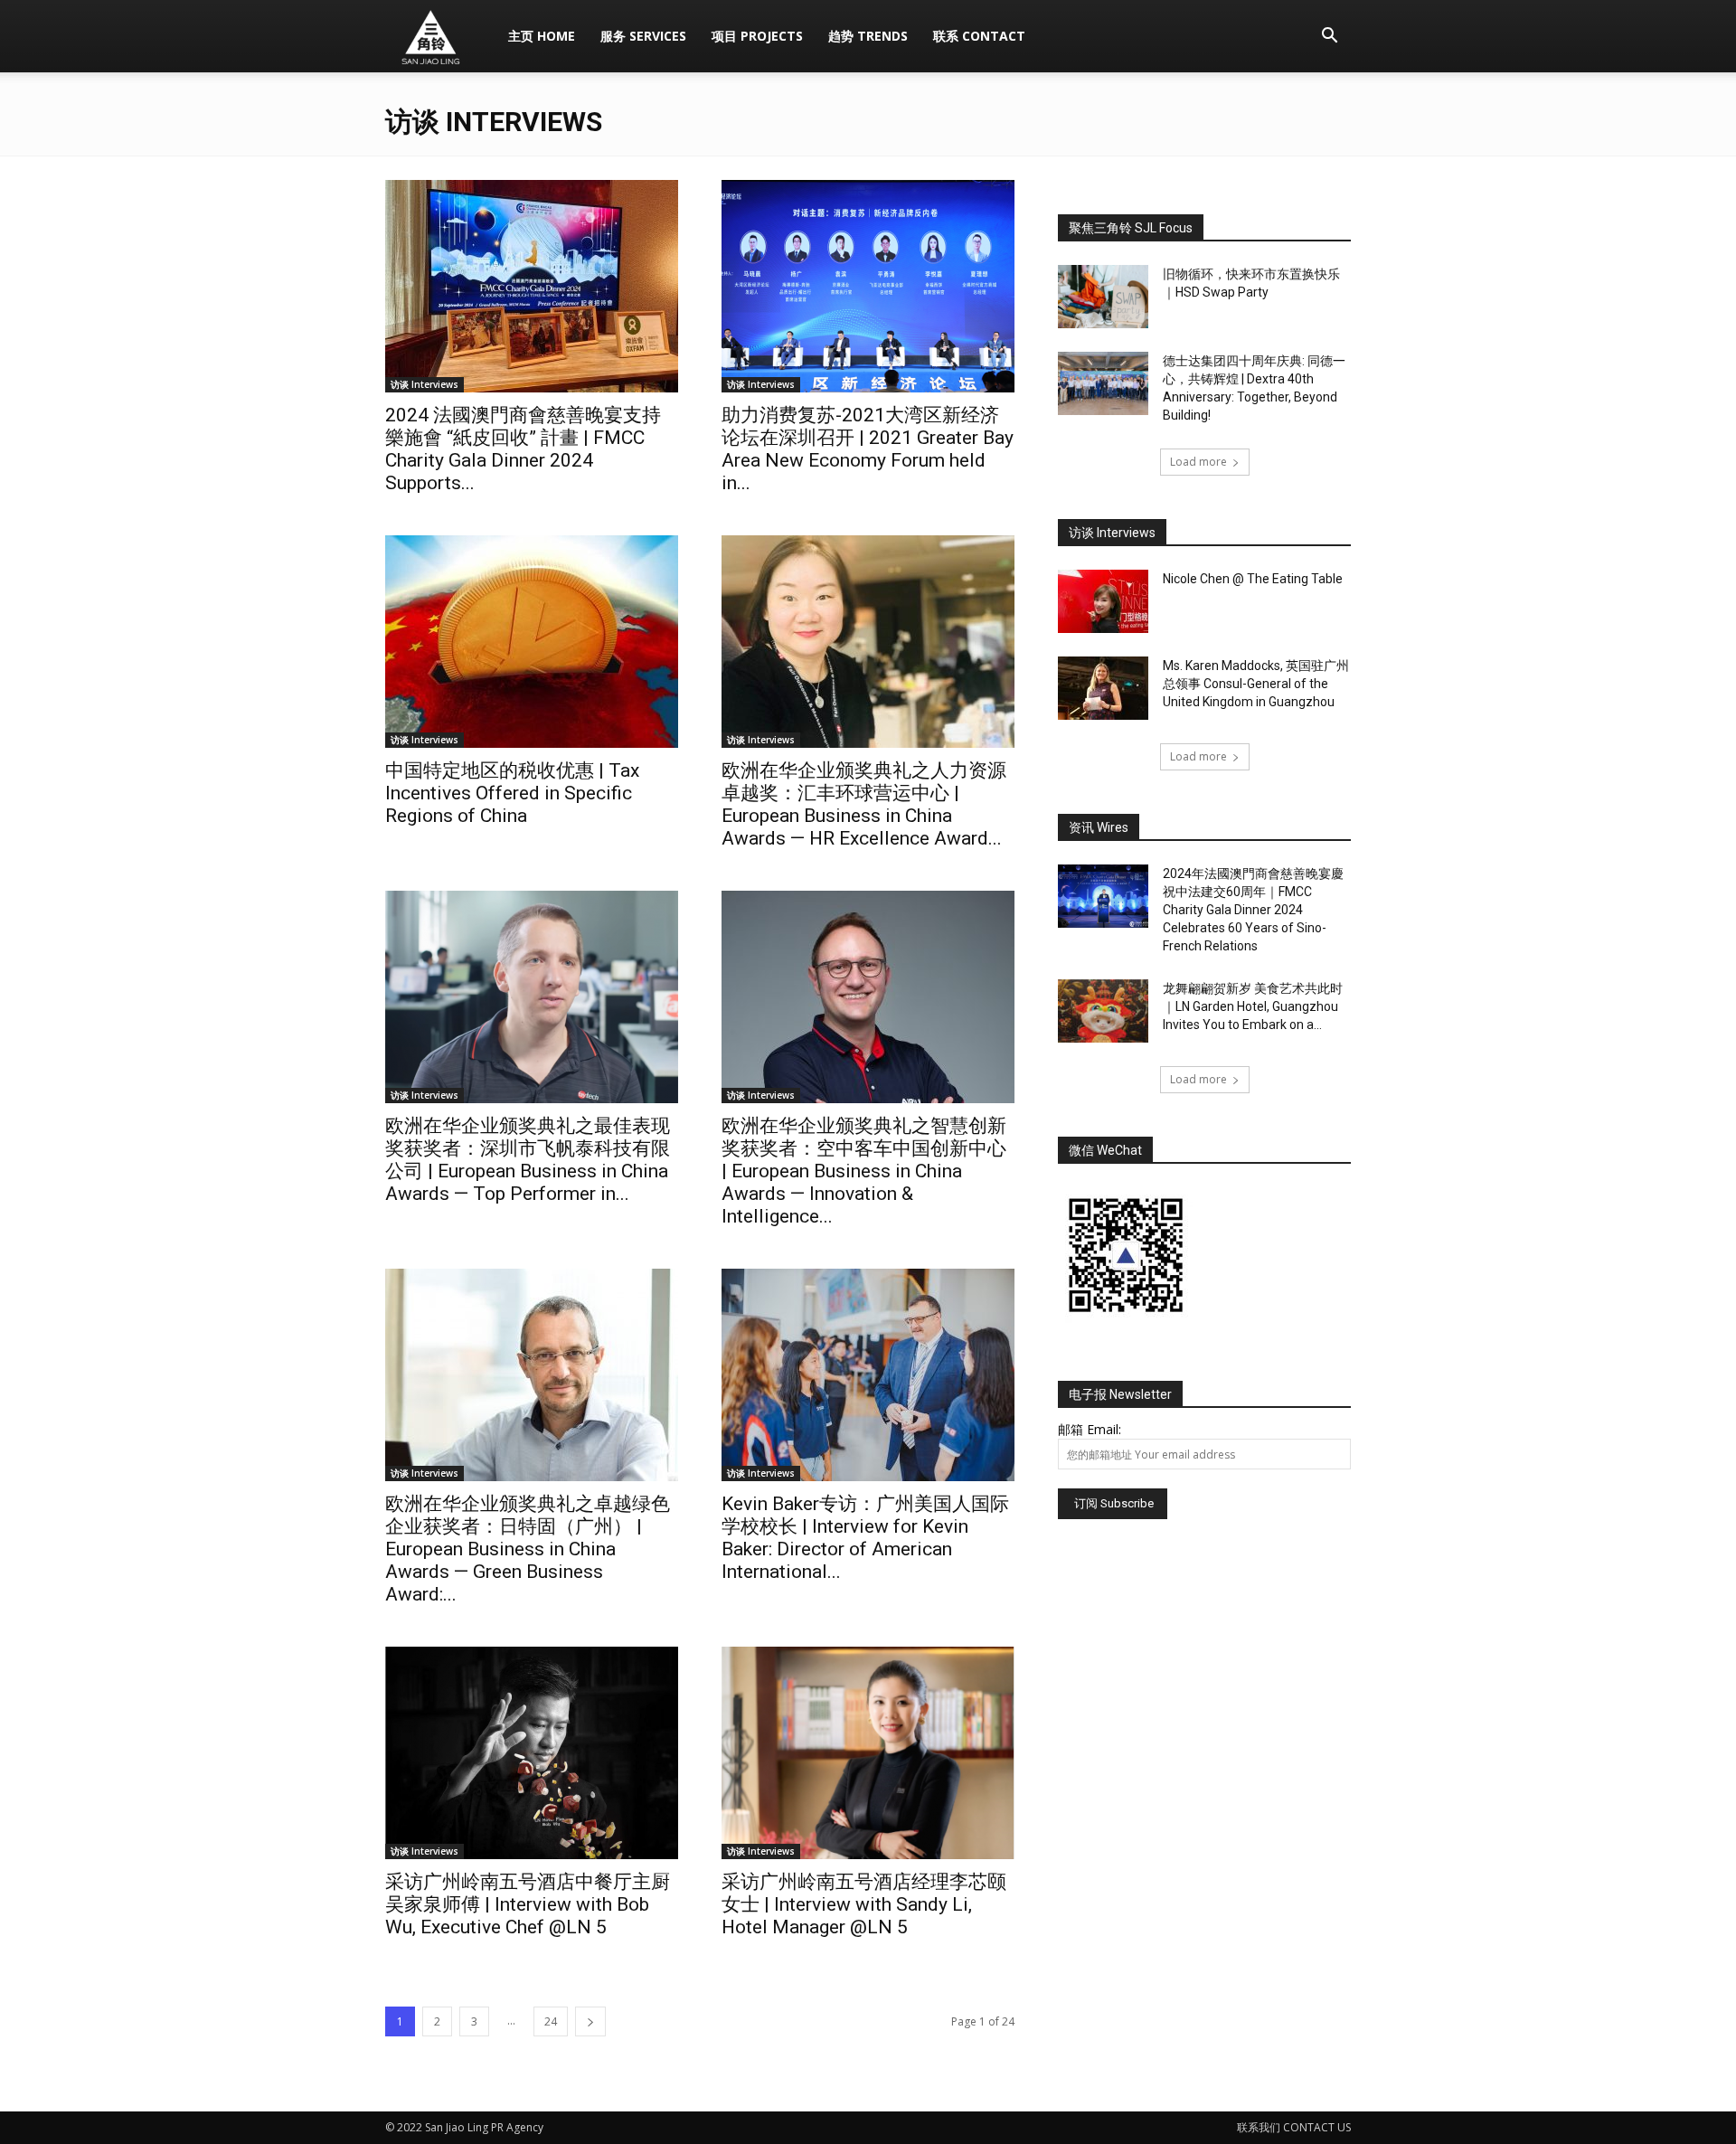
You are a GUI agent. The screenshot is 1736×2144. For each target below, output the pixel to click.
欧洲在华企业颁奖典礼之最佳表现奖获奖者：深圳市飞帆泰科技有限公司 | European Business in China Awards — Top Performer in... (528, 1160)
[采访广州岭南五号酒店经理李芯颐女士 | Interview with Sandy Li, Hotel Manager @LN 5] (868, 1753)
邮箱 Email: (1090, 1429)
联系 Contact (979, 36)
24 (551, 2021)
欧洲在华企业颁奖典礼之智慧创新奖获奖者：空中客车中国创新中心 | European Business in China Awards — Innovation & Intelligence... (864, 1171)
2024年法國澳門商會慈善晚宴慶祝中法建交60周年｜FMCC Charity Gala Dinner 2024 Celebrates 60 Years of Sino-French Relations (1253, 910)
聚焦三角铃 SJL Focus (1131, 228)
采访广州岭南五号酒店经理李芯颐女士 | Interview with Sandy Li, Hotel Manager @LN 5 (864, 1904)
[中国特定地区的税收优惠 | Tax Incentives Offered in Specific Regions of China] (532, 642)
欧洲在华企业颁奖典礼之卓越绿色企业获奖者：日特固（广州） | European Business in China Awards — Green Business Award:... (528, 1549)
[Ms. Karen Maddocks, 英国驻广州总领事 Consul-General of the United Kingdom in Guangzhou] (1103, 688)
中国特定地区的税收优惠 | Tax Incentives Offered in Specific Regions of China (512, 793)
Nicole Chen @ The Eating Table (1253, 579)
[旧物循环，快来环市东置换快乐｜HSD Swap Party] (1103, 297)
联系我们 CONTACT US (1294, 2127)
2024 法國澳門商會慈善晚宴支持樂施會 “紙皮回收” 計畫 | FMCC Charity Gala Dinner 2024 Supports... (523, 449)
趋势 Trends (868, 36)
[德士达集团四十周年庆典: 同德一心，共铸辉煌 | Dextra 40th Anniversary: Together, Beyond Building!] (1103, 383)
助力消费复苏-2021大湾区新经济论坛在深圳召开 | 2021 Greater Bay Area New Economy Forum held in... (868, 449)
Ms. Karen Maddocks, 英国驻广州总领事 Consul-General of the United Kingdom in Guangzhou (1256, 684)
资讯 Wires (1099, 827)
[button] (1329, 38)
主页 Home (542, 36)
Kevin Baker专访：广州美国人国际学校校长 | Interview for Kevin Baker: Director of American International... (865, 1538)
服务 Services (643, 36)
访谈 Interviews (425, 384)
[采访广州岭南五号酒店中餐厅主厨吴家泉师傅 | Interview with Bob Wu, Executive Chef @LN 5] (532, 1753)
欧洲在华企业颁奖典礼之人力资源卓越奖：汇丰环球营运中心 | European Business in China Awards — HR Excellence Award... (864, 804)
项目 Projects (757, 36)
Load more (1198, 462)
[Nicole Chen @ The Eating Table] (1103, 601)
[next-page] (590, 2021)
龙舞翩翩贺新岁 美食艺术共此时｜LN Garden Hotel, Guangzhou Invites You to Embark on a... (1253, 1006)
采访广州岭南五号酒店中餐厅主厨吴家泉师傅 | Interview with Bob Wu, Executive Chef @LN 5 (528, 1904)
